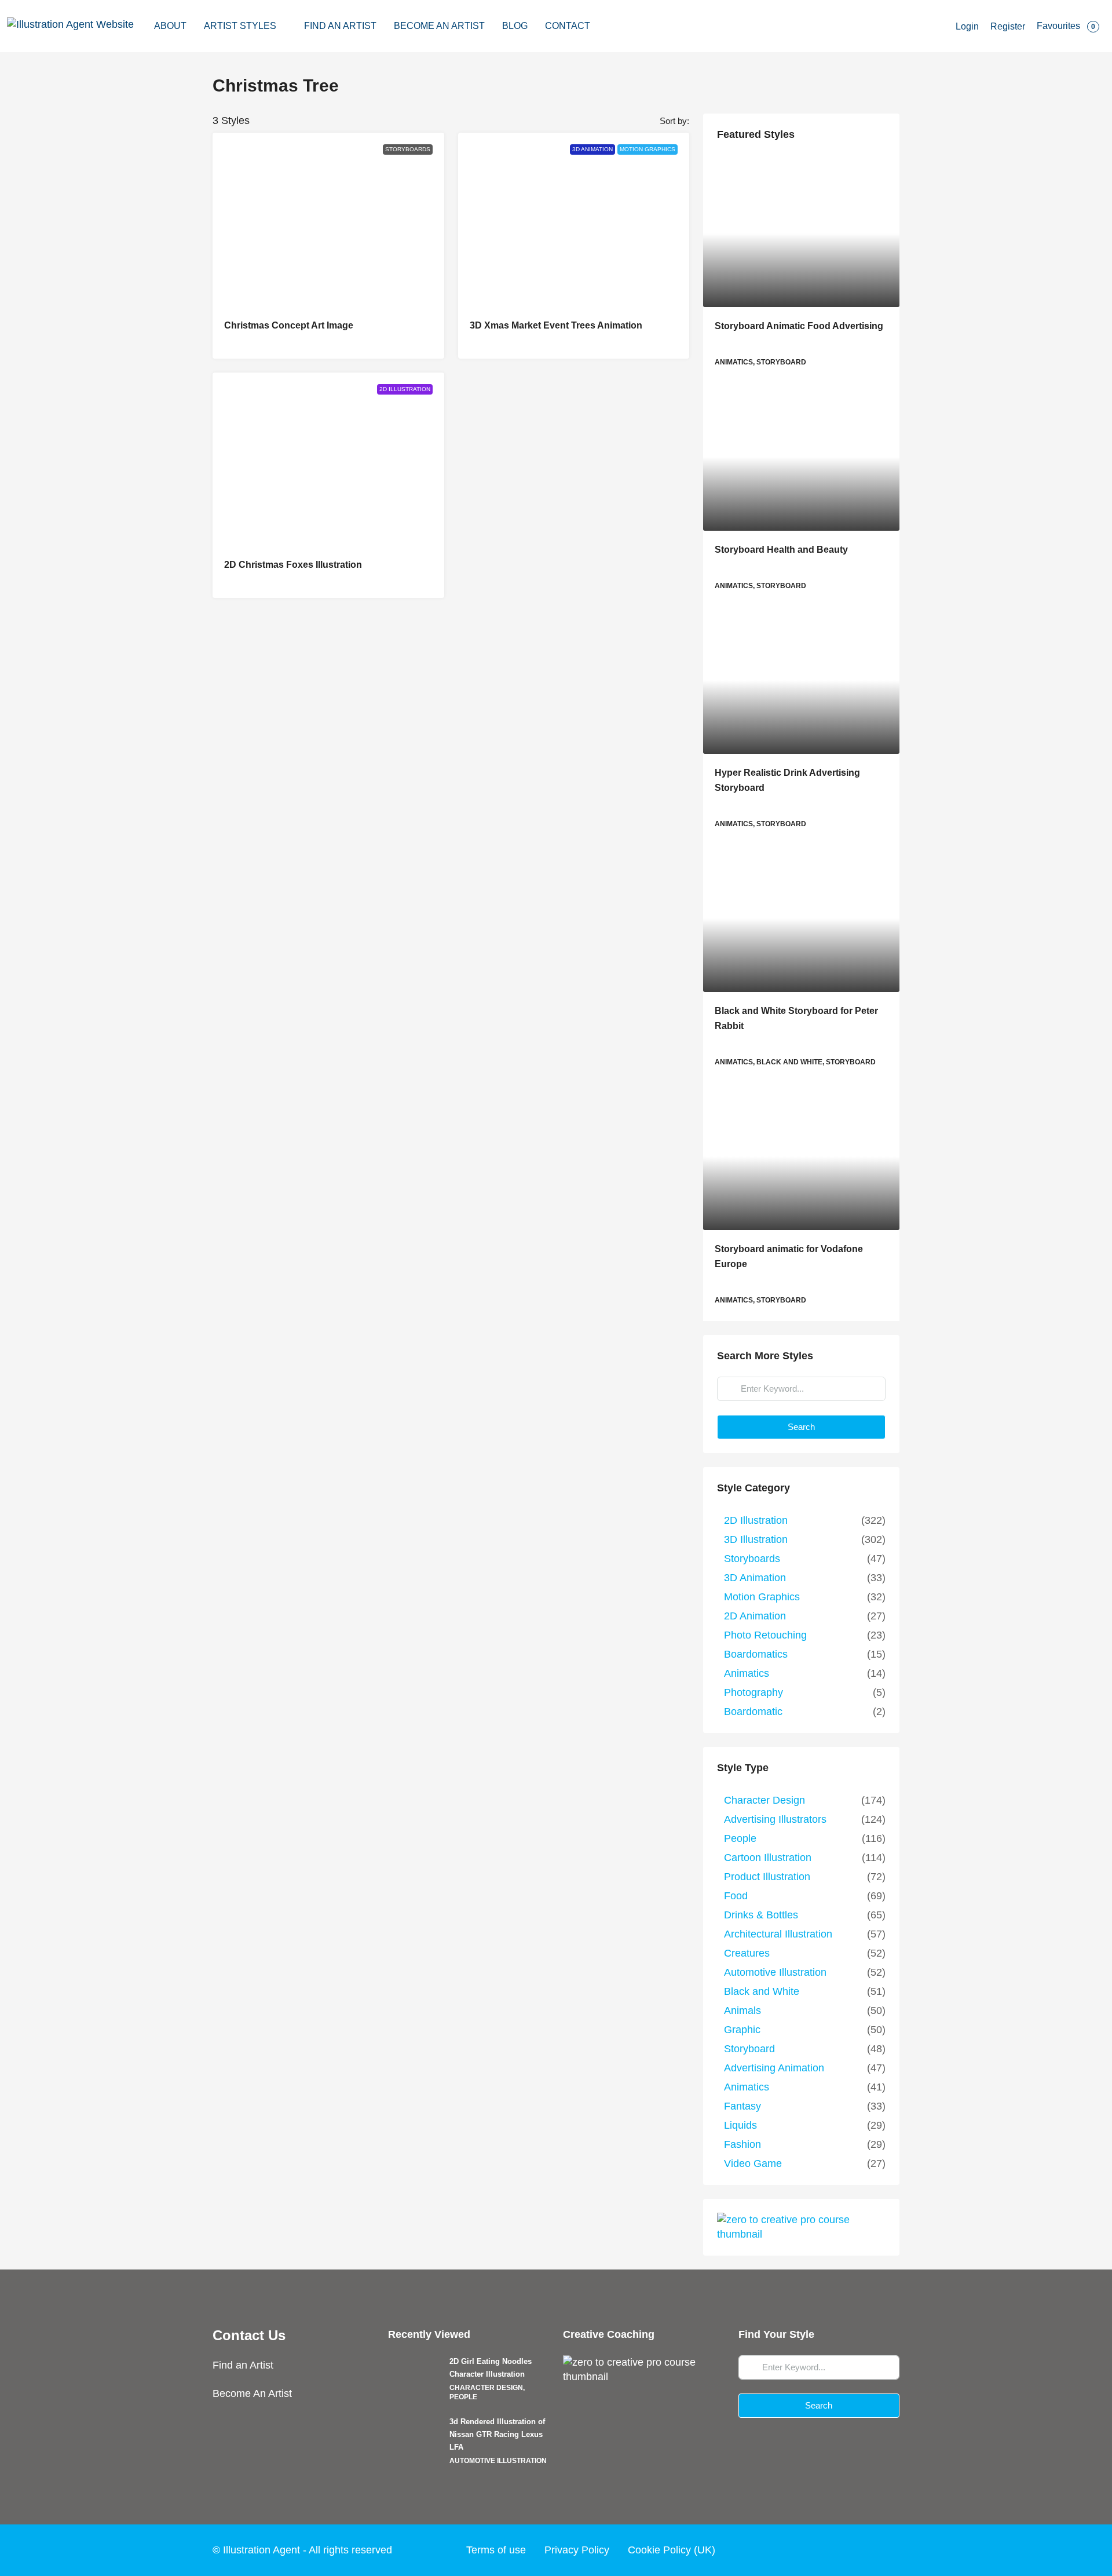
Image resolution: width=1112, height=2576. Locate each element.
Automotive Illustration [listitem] (775, 1972)
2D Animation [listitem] (755, 1616)
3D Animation (592, 149)
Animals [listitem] (742, 2011)
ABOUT (170, 26)
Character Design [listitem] (765, 1800)
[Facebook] (800, 2550)
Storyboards (408, 149)
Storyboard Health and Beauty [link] (781, 550)
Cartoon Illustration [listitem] (768, 1858)
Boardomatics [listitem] (756, 1654)
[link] (801, 233)
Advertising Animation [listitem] (774, 2068)
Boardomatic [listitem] (753, 1712)
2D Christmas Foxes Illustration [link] (293, 565)
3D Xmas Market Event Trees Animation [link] (556, 325)
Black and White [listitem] (762, 1991)
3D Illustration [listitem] (756, 1539)
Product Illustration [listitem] (767, 1877)
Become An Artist (252, 2393)
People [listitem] (740, 1838)
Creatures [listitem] (747, 1953)
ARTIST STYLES (240, 26)
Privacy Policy (577, 2550)
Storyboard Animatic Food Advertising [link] (799, 326)
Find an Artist (243, 2365)
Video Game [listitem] (753, 2163)
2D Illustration (405, 389)
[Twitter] (822, 2550)
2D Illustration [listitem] (756, 1520)
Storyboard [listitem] (749, 2049)
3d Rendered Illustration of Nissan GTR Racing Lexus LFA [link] (497, 2434)
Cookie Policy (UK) (672, 2550)
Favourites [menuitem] (1066, 26)
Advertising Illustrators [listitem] (775, 1819)
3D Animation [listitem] (755, 1578)
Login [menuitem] (967, 26)
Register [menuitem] (1008, 26)
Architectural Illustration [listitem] (778, 1934)
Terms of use (496, 2550)
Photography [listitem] (753, 1692)
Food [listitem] (736, 1896)
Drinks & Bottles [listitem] (761, 1915)
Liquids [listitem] (740, 2125)
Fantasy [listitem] (742, 2106)
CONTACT (568, 26)
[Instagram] (844, 2550)
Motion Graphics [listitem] (762, 1597)
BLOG (515, 26)
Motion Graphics (648, 149)
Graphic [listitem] (742, 2030)
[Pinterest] (888, 2550)
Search (801, 1427)
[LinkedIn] (866, 2550)
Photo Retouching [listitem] (765, 1635)
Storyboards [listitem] (752, 1559)
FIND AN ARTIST (340, 26)
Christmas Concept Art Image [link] (289, 325)
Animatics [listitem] (747, 1673)
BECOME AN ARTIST (439, 26)
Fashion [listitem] (742, 2144)
